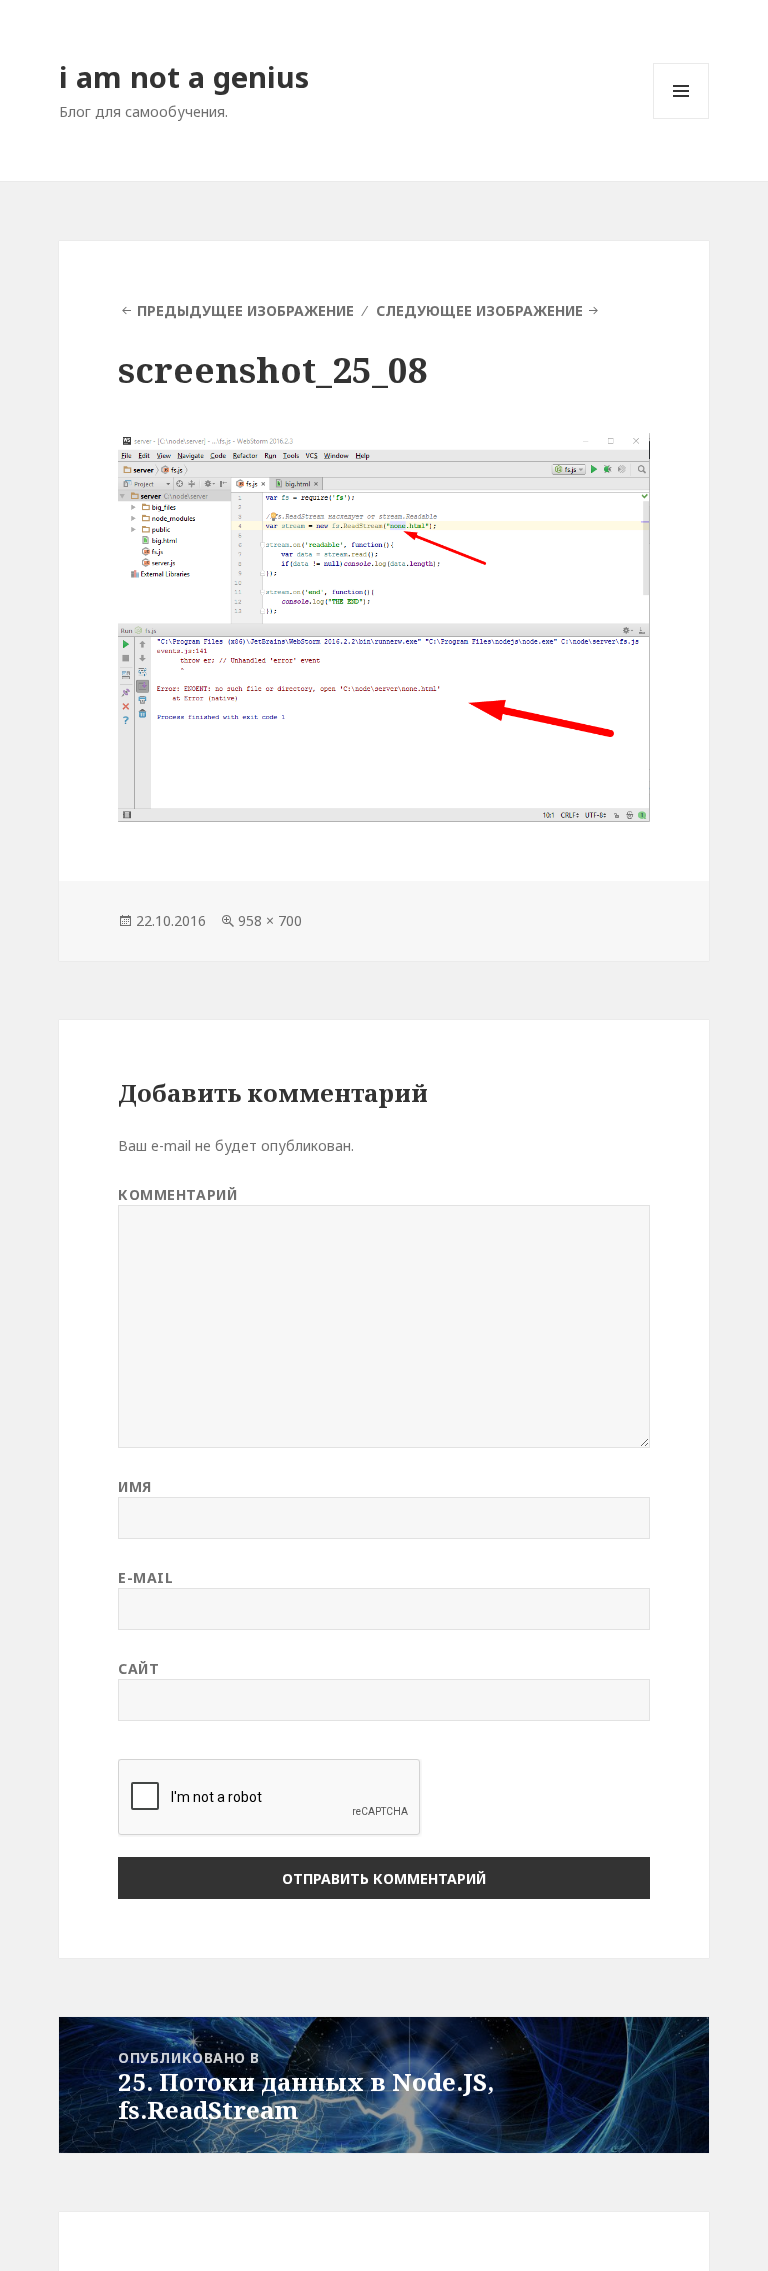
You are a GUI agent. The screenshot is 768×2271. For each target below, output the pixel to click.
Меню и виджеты (681, 118)
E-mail (145, 1577)
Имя (135, 1486)
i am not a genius (184, 76)
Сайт (138, 1668)
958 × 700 (270, 920)
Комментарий (177, 1194)
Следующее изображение (479, 310)
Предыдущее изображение (245, 310)
